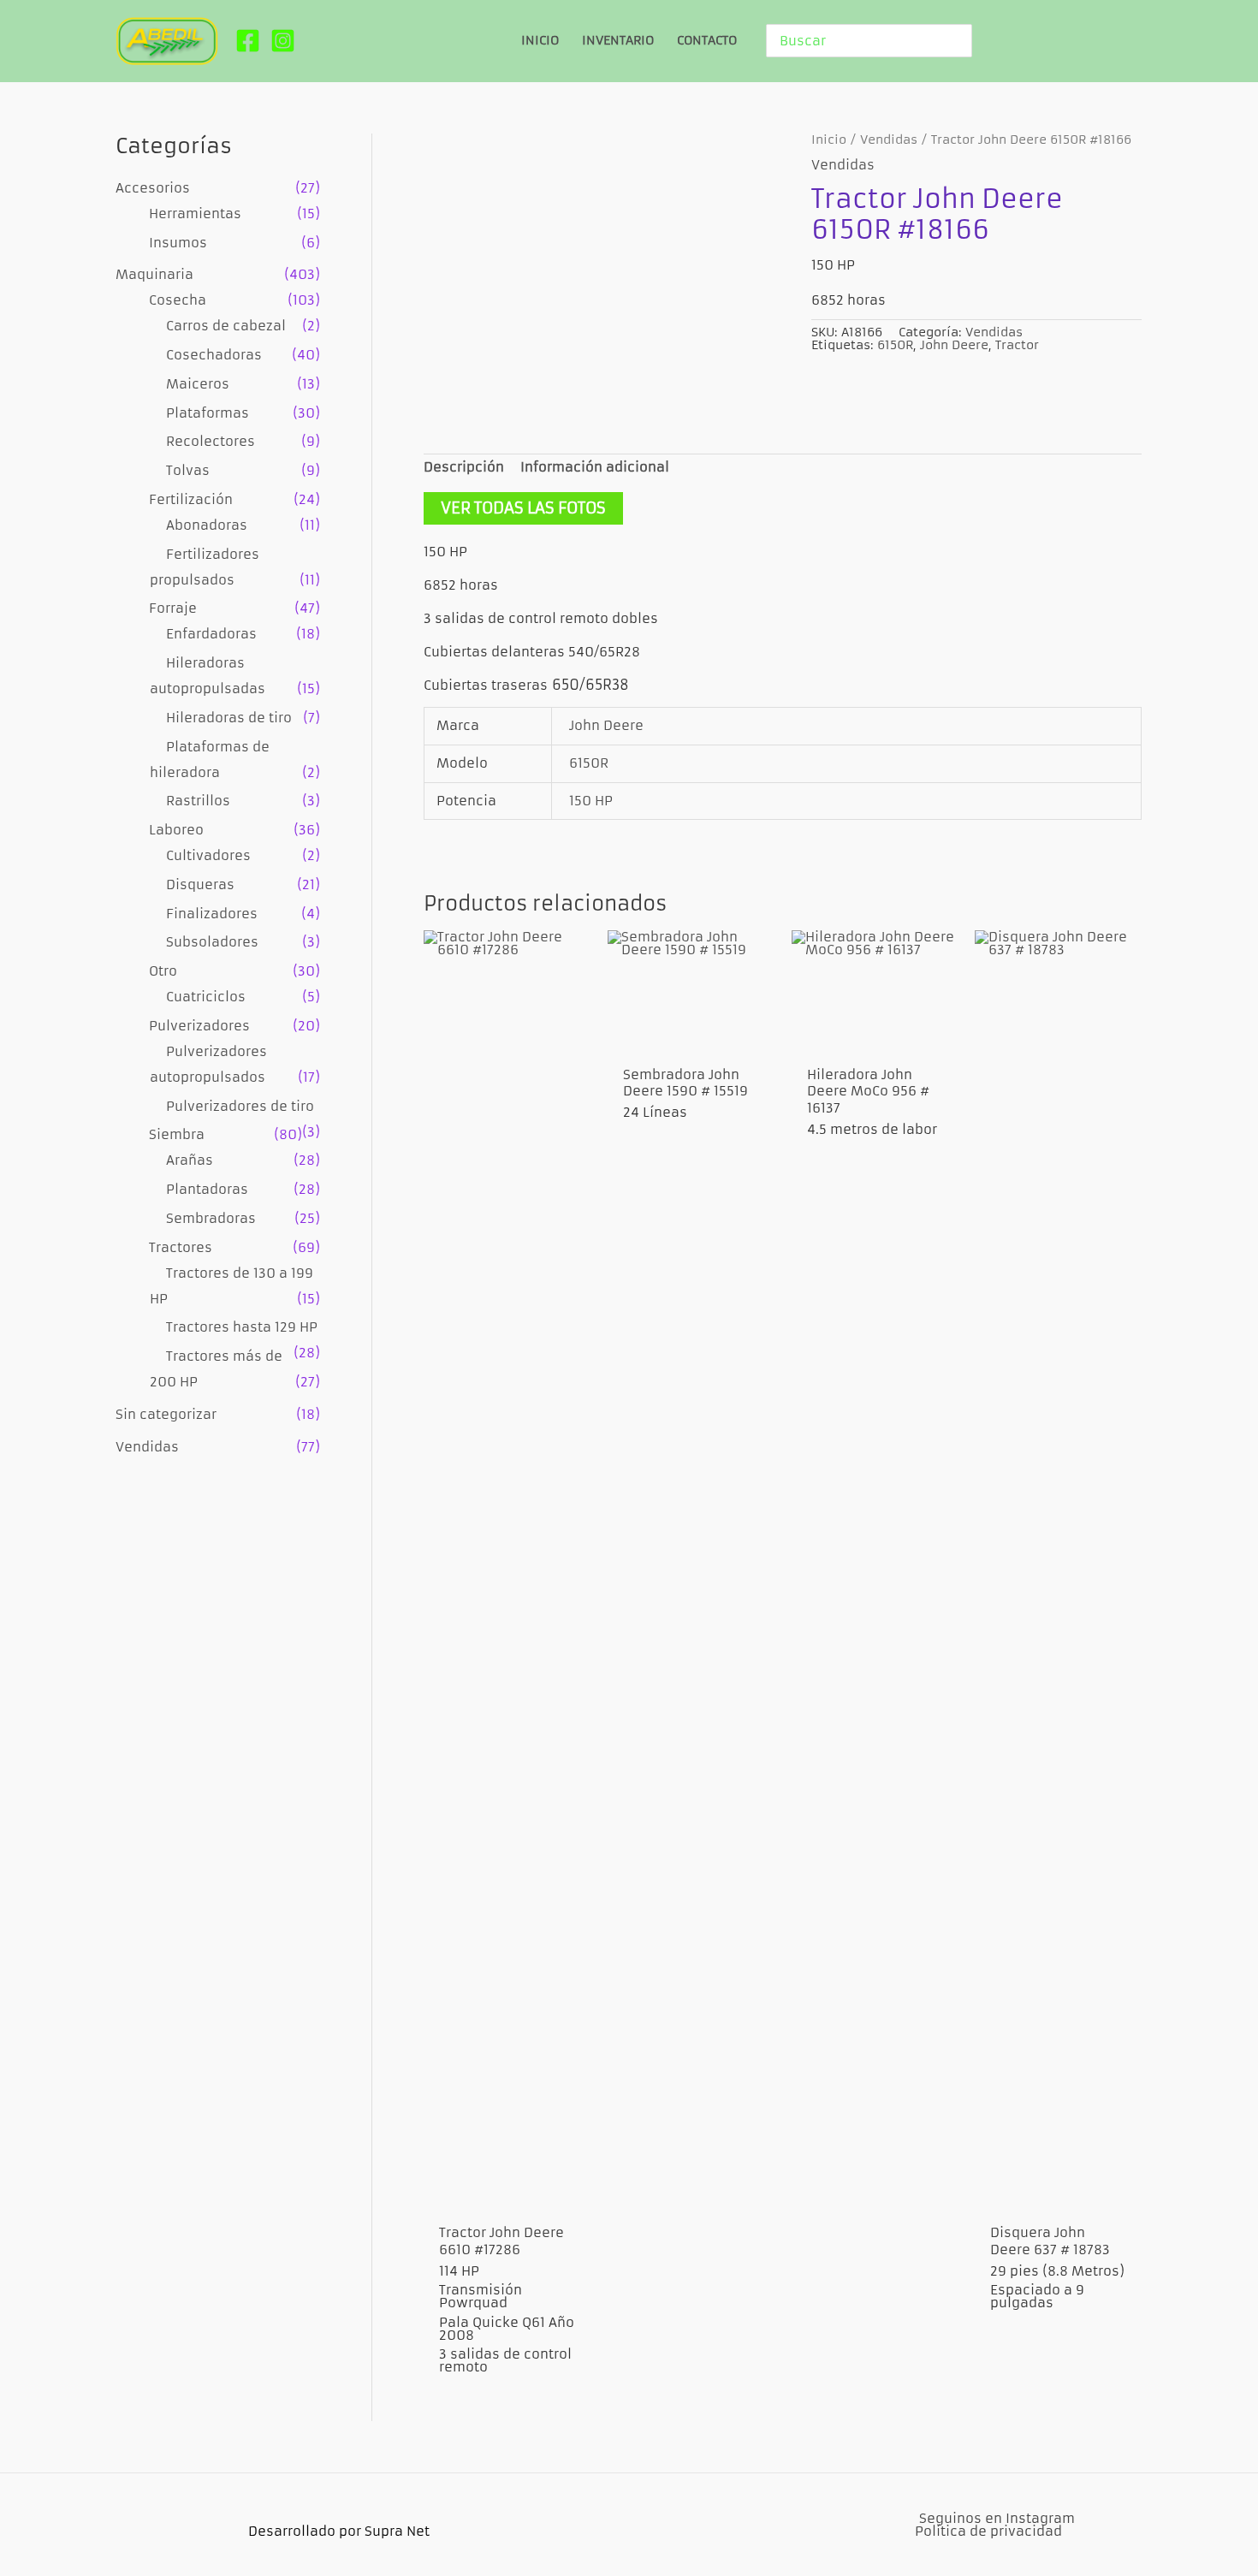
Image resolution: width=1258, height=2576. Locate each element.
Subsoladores (212, 942)
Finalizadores (212, 914)
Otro (163, 971)
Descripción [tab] (464, 467)
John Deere (954, 345)
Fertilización (191, 499)
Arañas (190, 1160)
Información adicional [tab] (595, 467)
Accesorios (153, 188)
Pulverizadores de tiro (240, 1106)
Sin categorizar (166, 1414)
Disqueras (200, 884)
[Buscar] (962, 41)
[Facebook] (248, 41)
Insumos (178, 243)
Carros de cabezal (226, 326)
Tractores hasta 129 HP (242, 1327)
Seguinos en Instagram (997, 2518)
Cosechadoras (214, 355)
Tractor (1017, 345)
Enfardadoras (211, 634)
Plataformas (208, 413)
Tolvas (188, 470)
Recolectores (211, 441)
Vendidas (147, 1447)
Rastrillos (198, 801)
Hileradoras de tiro (229, 718)
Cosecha (178, 300)
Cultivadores (208, 855)
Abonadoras (207, 525)
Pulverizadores (199, 1026)
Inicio (829, 140)
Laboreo (176, 830)
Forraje (173, 608)
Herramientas (195, 214)
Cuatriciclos (206, 997)
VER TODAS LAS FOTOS (523, 508)
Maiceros (198, 384)
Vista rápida (507, 2196)
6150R (895, 345)
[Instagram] (283, 41)
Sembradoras (211, 1218)
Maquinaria (154, 274)
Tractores (181, 1247)
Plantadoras (207, 1189)
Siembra (177, 1134)
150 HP (591, 801)
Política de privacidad (988, 2531)
